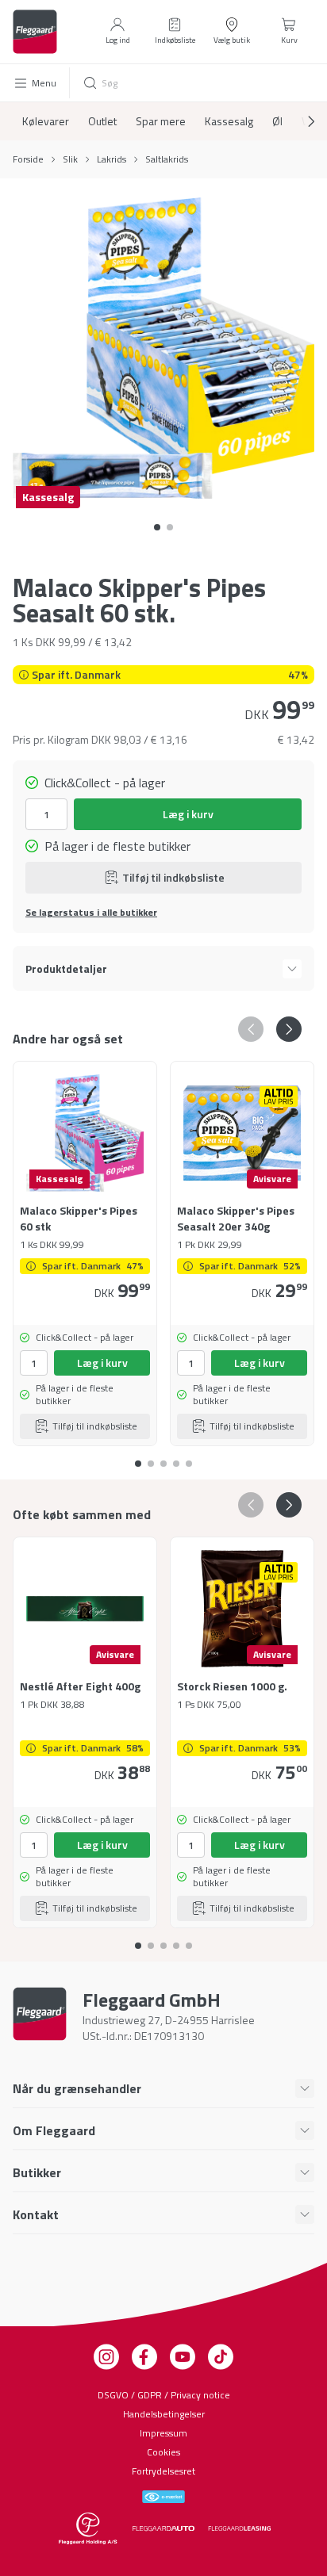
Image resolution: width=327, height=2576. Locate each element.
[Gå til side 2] (163, 1457)
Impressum (163, 2433)
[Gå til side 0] (157, 527)
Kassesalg (229, 121)
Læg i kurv (188, 814)
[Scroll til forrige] (251, 1029)
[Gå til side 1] (170, 527)
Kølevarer (46, 121)
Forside (28, 159)
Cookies (163, 2452)
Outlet (102, 121)
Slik (70, 159)
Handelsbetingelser (164, 2414)
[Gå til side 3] (176, 1457)
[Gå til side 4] (189, 1457)
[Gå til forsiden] (35, 32)
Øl (277, 121)
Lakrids (112, 159)
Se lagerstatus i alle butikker (91, 913)
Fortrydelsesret (163, 2471)
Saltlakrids (167, 159)
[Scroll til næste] (298, 121)
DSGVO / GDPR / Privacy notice (164, 2395)
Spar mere (161, 121)
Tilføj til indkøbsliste (173, 877)
